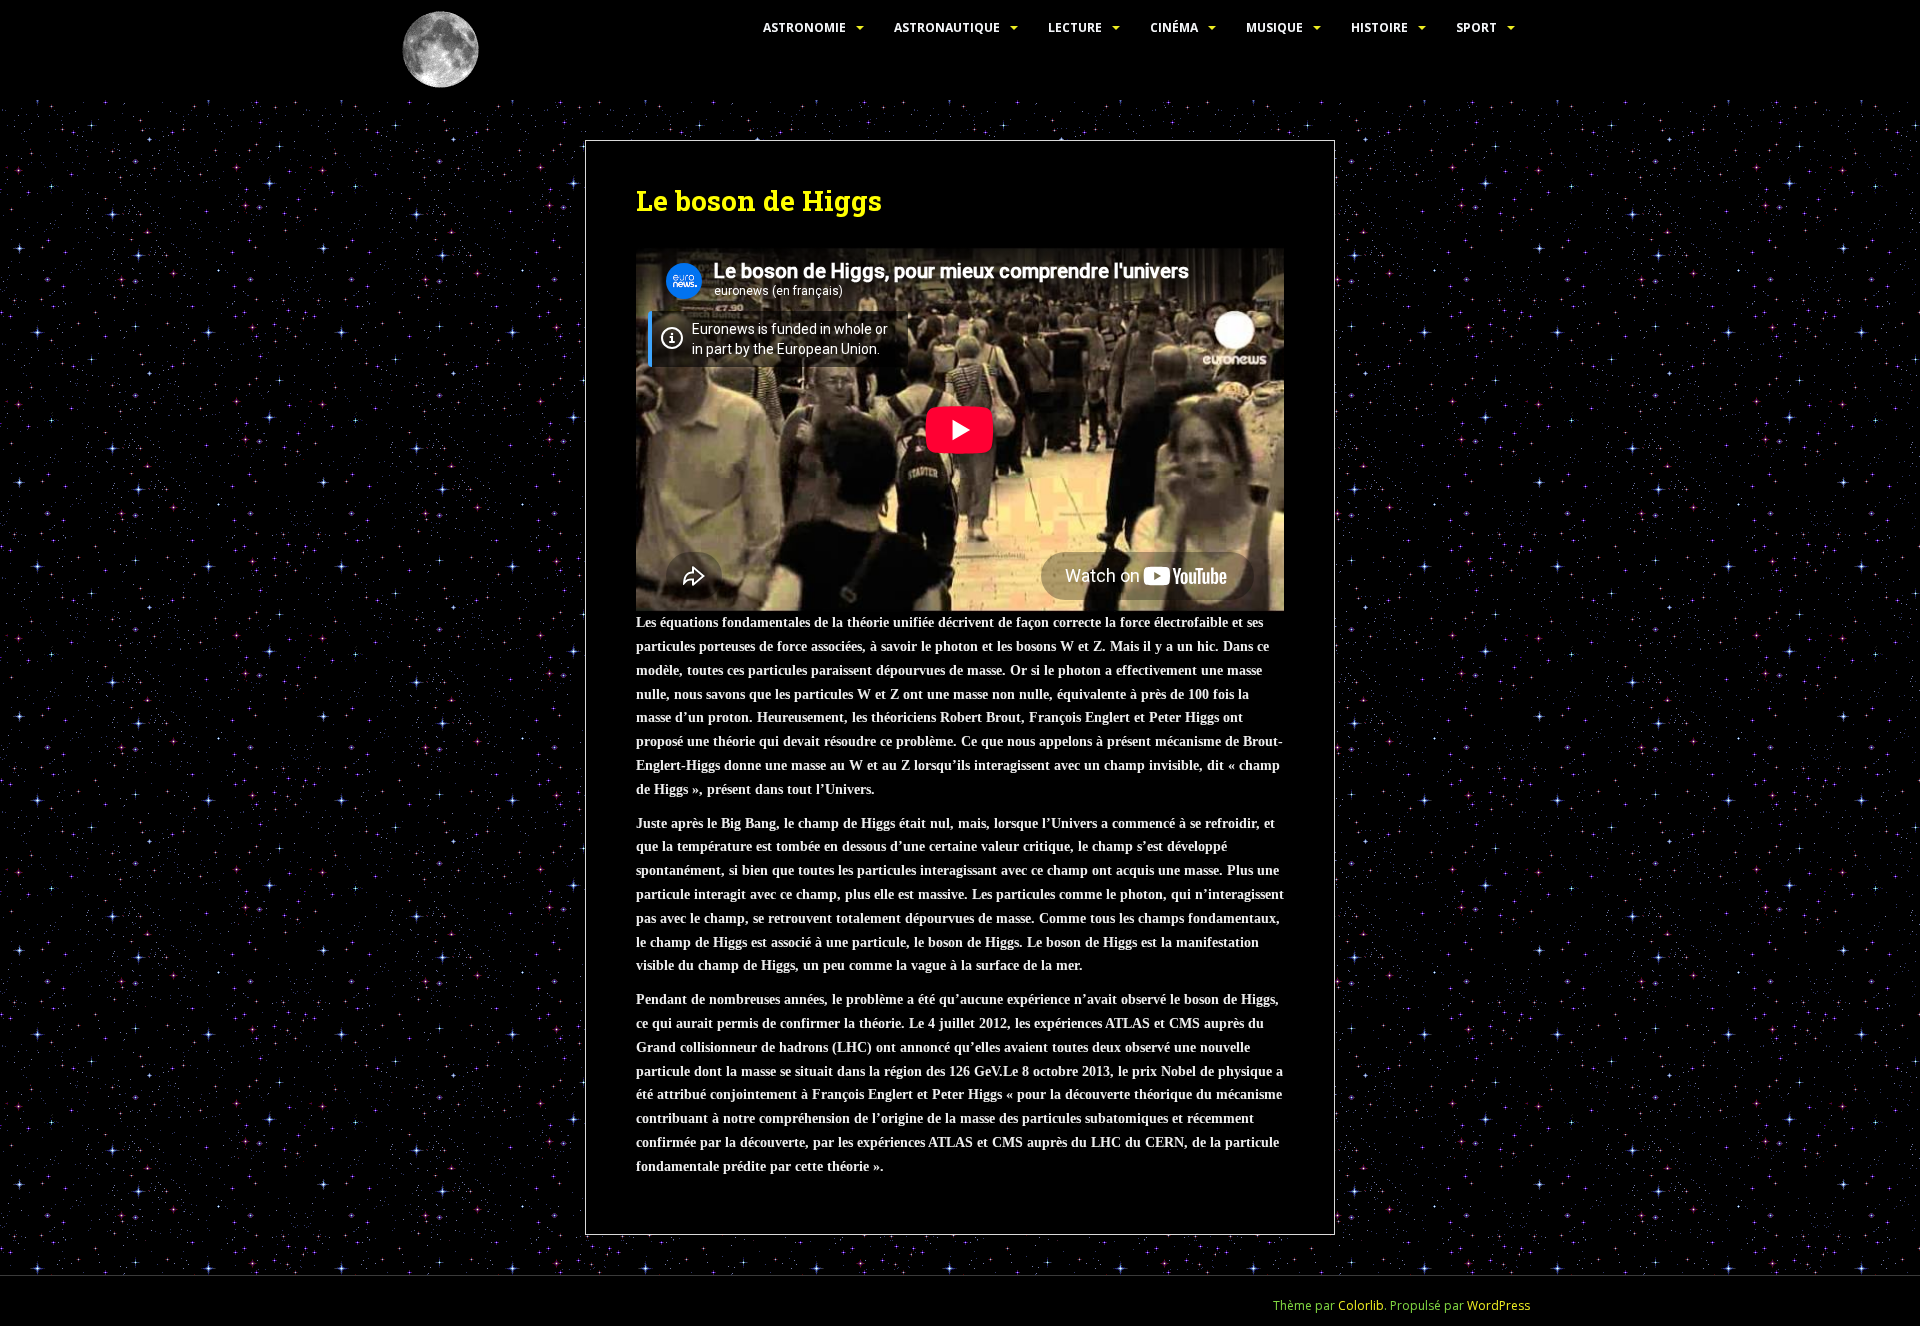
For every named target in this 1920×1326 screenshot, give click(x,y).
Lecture (1075, 27)
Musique (1274, 27)
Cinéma (1174, 27)
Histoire (1379, 27)
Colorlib (1361, 1305)
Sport (1476, 27)
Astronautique (947, 27)
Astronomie (804, 27)
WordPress (1498, 1305)
